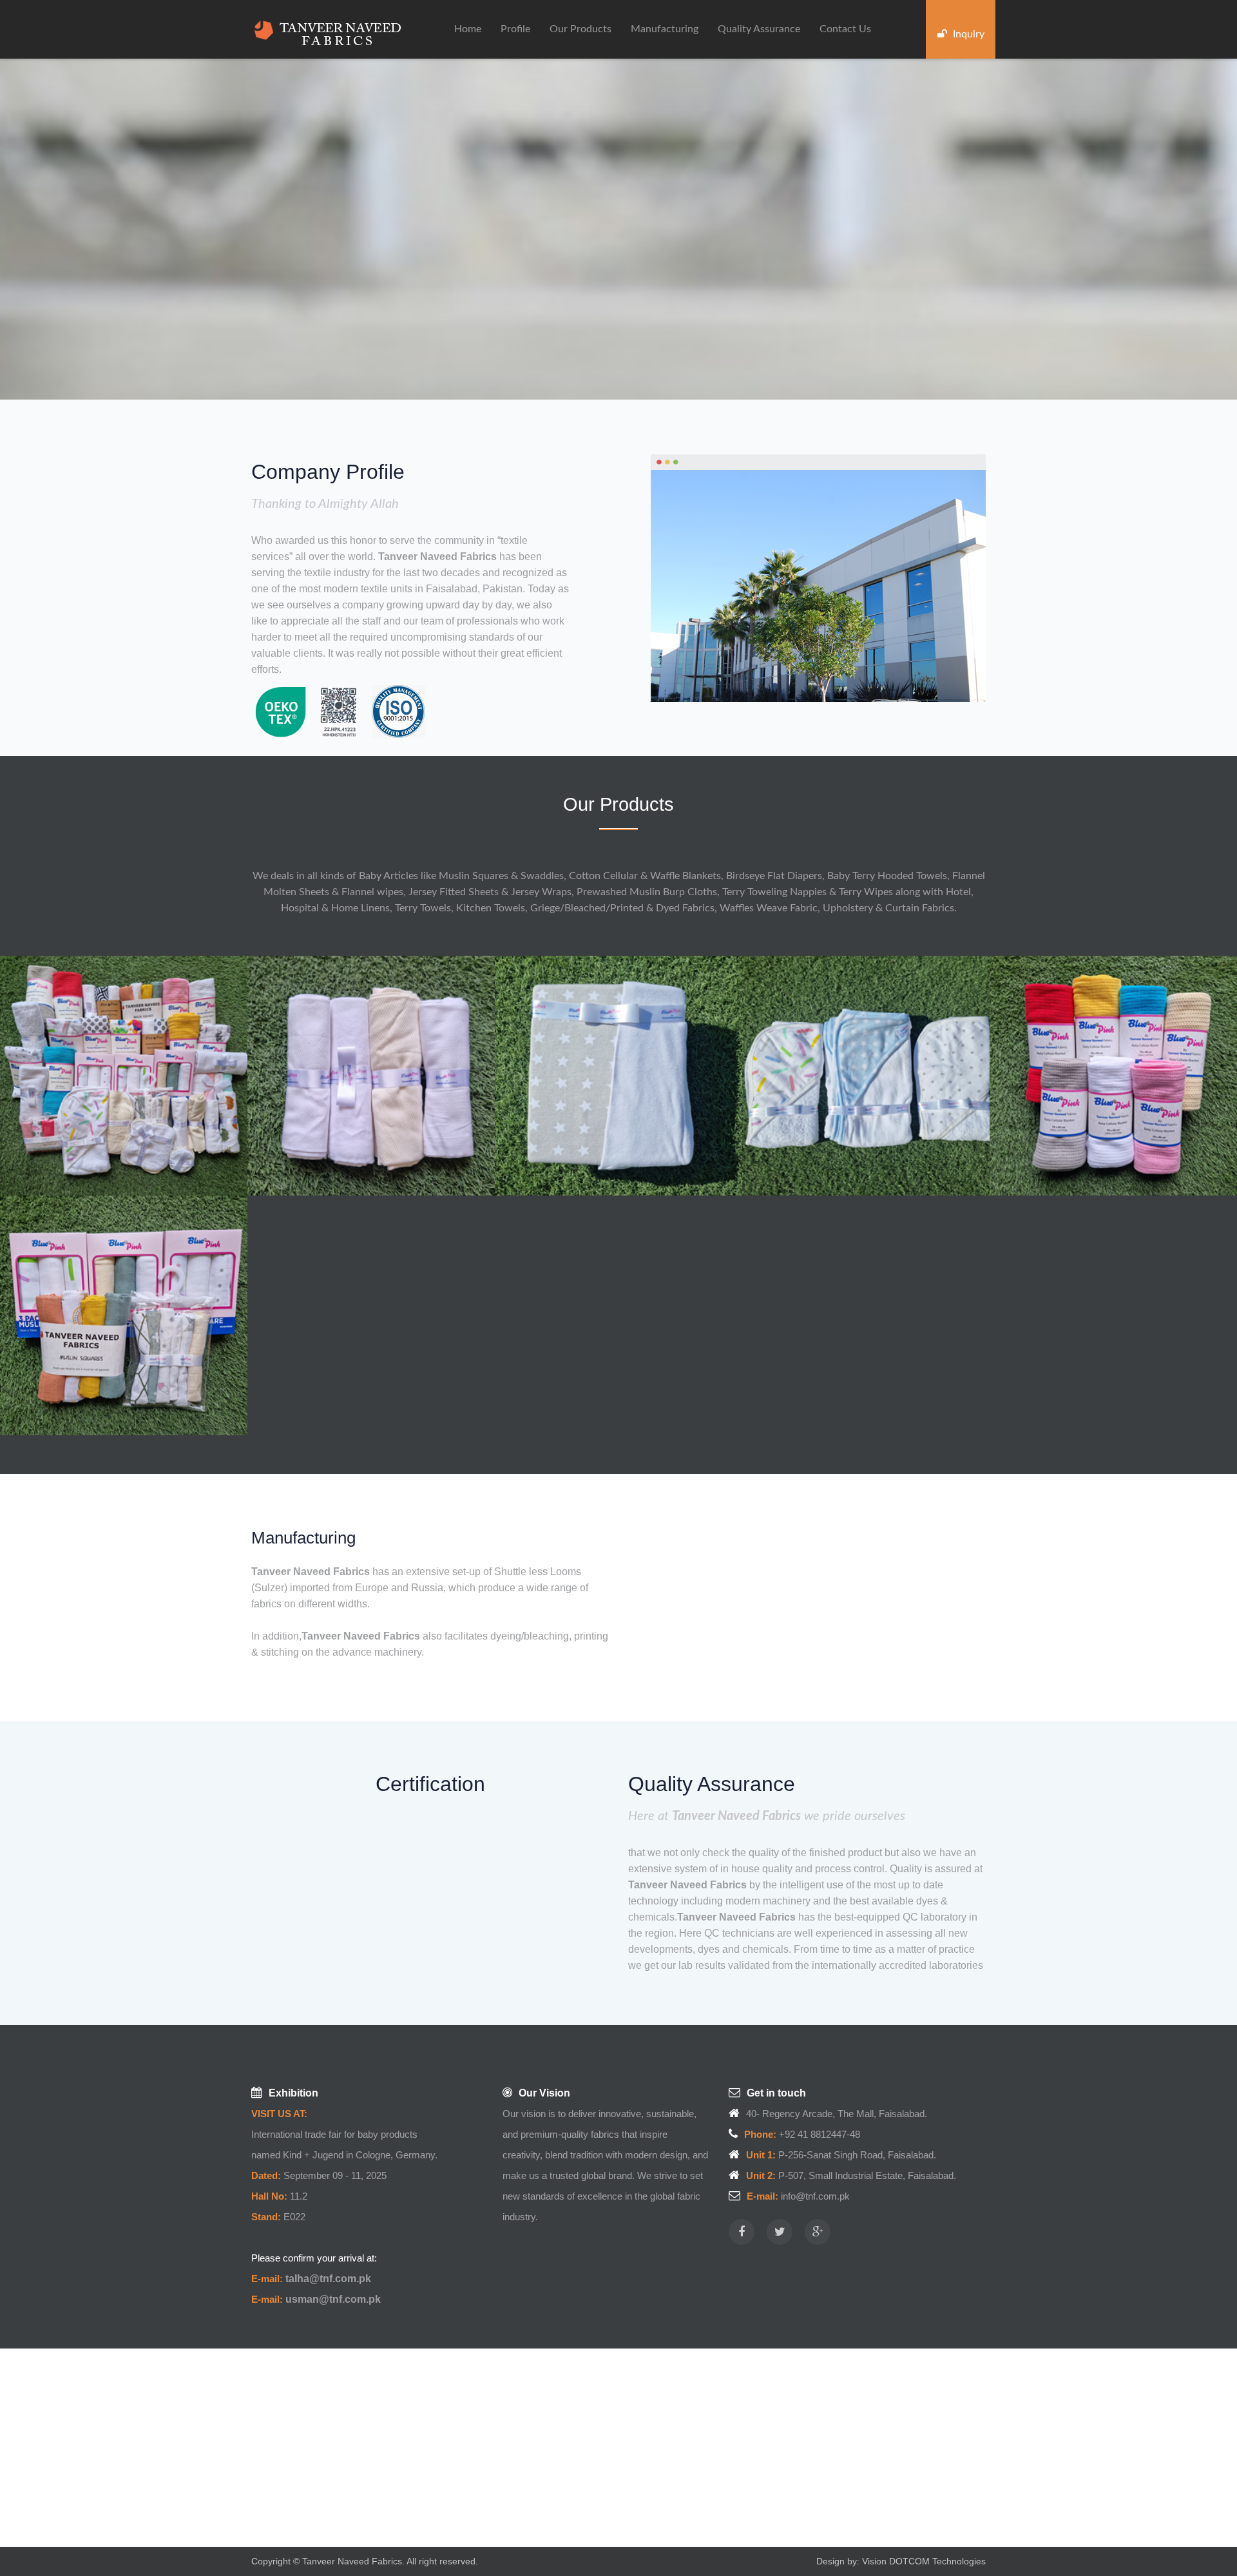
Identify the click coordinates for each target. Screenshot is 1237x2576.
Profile (515, 29)
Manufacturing (665, 29)
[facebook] (742, 2232)
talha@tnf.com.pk (328, 2279)
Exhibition (293, 2093)
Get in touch (776, 2093)
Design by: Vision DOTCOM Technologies (901, 2561)
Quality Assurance (759, 29)
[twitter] (780, 2232)
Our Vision (544, 2093)
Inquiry (967, 34)
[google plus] (818, 2232)
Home (468, 29)
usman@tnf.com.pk (333, 2299)
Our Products (580, 29)
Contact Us (845, 29)
